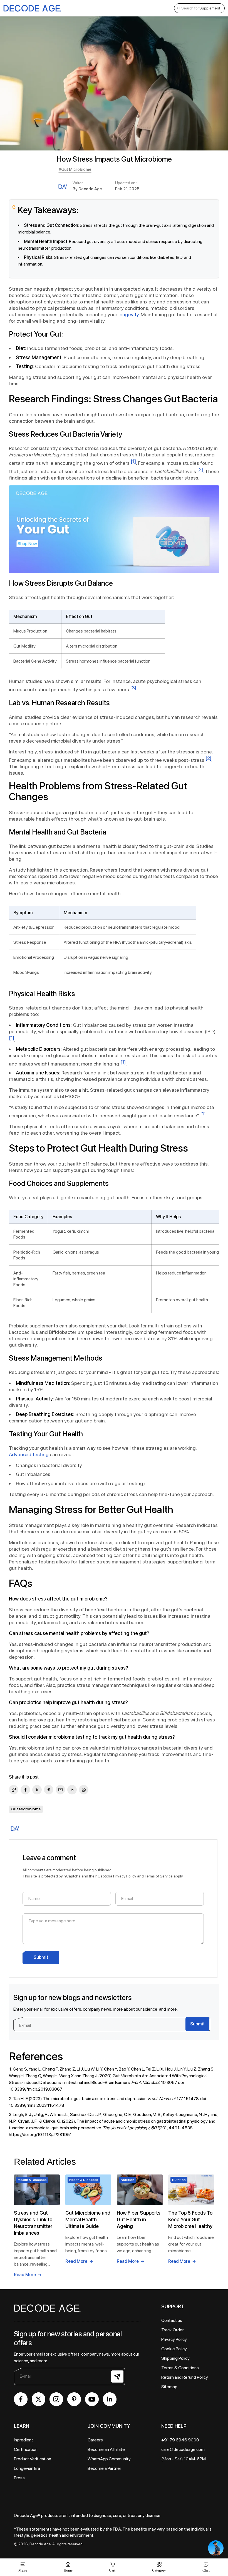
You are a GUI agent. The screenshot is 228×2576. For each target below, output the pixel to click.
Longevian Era (27, 2468)
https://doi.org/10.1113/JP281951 (40, 2134)
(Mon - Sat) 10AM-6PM (184, 2459)
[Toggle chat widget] (216, 2548)
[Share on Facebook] (25, 1790)
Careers (95, 2440)
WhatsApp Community (109, 2459)
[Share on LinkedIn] (72, 1790)
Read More (25, 2275)
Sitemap (169, 2387)
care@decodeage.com (183, 2449)
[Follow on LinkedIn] (110, 2399)
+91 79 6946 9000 (180, 2440)
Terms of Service (159, 1876)
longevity (129, 314)
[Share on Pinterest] (49, 1790)
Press (19, 2478)
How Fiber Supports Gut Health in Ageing (139, 2219)
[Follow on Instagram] (56, 2399)
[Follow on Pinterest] (74, 2399)
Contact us (172, 2320)
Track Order (173, 2330)
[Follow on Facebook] (21, 2399)
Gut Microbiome (26, 1809)
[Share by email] (60, 1790)
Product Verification (33, 2459)
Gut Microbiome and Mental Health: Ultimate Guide (88, 2219)
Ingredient (23, 2440)
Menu (23, 2570)
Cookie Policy (174, 2349)
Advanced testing (29, 1454)
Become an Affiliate (106, 2449)
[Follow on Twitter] (39, 2399)
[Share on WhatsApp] (84, 1790)
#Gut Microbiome (75, 169)
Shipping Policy (175, 2358)
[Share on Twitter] (37, 1790)
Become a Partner (104, 2468)
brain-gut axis (159, 225)
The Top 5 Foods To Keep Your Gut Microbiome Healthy (190, 2219)
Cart (112, 2567)
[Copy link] (14, 1790)
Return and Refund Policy (185, 2377)
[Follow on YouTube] (92, 2399)
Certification (26, 2449)
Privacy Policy (125, 1876)
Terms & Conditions (180, 2368)
